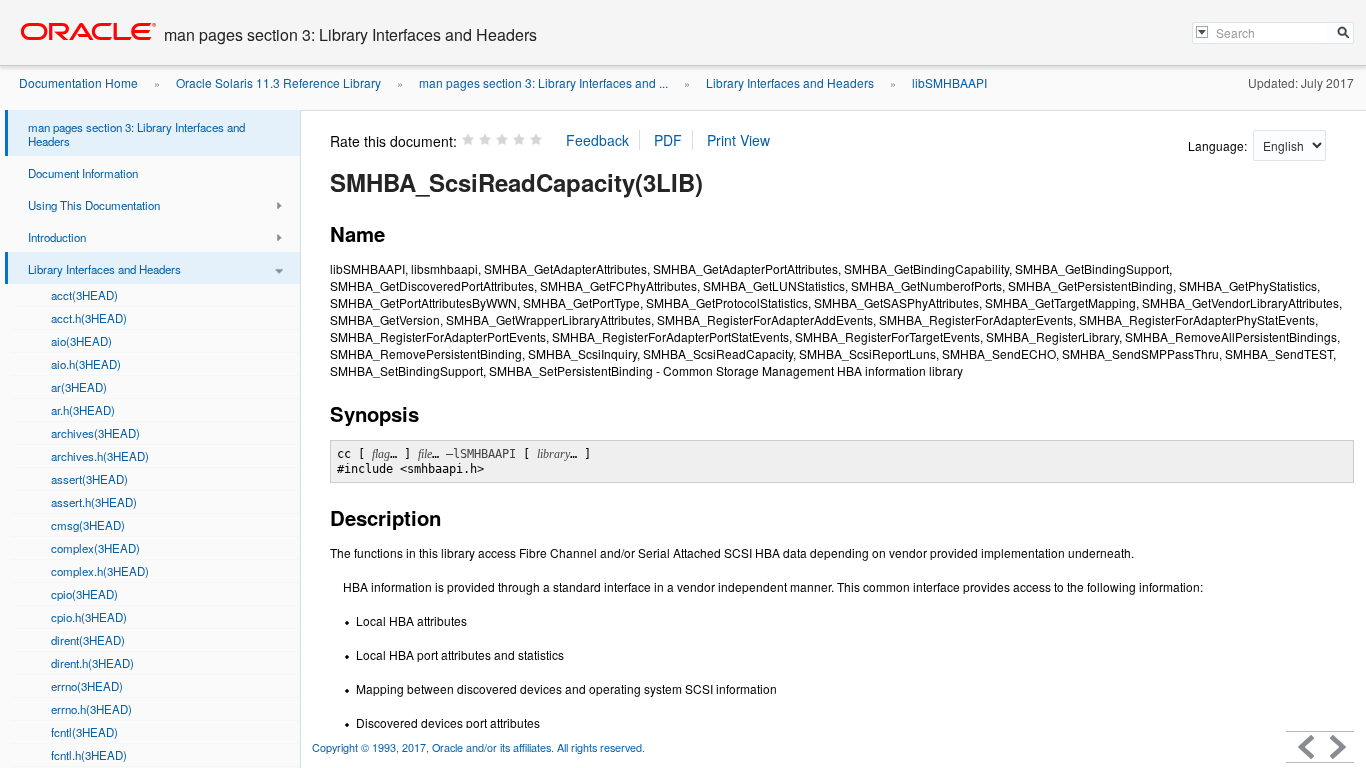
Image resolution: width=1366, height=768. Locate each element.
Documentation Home (78, 82)
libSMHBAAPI (949, 82)
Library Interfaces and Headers (790, 82)
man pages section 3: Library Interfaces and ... (543, 82)
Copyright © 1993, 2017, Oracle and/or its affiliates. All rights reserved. (478, 747)
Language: (1219, 145)
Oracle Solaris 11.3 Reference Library (278, 82)
